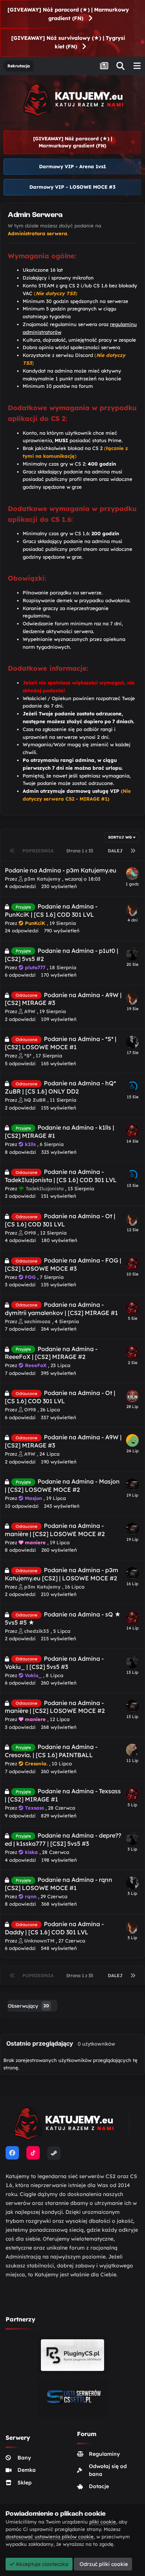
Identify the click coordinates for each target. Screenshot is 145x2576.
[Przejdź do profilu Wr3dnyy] (132, 910)
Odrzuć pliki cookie (103, 2564)
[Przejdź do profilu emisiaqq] (132, 1750)
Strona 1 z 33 (81, 851)
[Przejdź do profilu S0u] (132, 1131)
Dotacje (99, 2486)
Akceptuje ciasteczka (41, 2564)
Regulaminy (104, 2454)
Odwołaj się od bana (108, 2470)
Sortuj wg (121, 837)
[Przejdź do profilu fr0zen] (132, 1086)
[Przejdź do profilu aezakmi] (132, 1042)
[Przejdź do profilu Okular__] (132, 954)
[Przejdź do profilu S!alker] (132, 1485)
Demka (27, 2470)
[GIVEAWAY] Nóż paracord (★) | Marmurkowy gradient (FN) (68, 14)
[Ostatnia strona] (133, 851)
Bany (24, 2458)
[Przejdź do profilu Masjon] (132, 874)
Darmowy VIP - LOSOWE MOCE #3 (72, 187)
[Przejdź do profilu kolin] (132, 1396)
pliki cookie (103, 2522)
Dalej (115, 851)
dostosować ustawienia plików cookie (50, 2537)
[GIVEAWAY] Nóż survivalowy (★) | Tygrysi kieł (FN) (68, 42)
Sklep (25, 2483)
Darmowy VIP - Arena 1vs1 (72, 166)
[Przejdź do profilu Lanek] (132, 1440)
